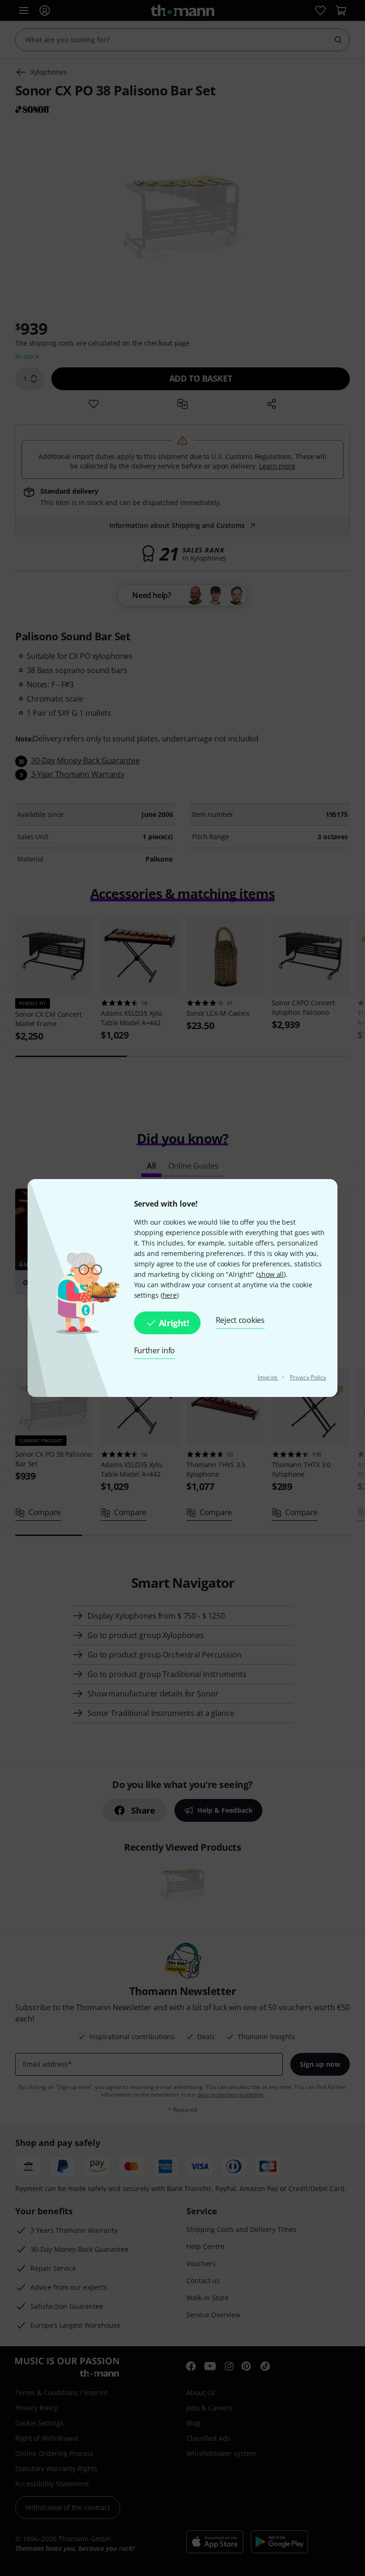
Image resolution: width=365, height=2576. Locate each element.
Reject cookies (240, 1320)
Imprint (268, 1377)
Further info (155, 1350)
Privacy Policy (308, 1377)
